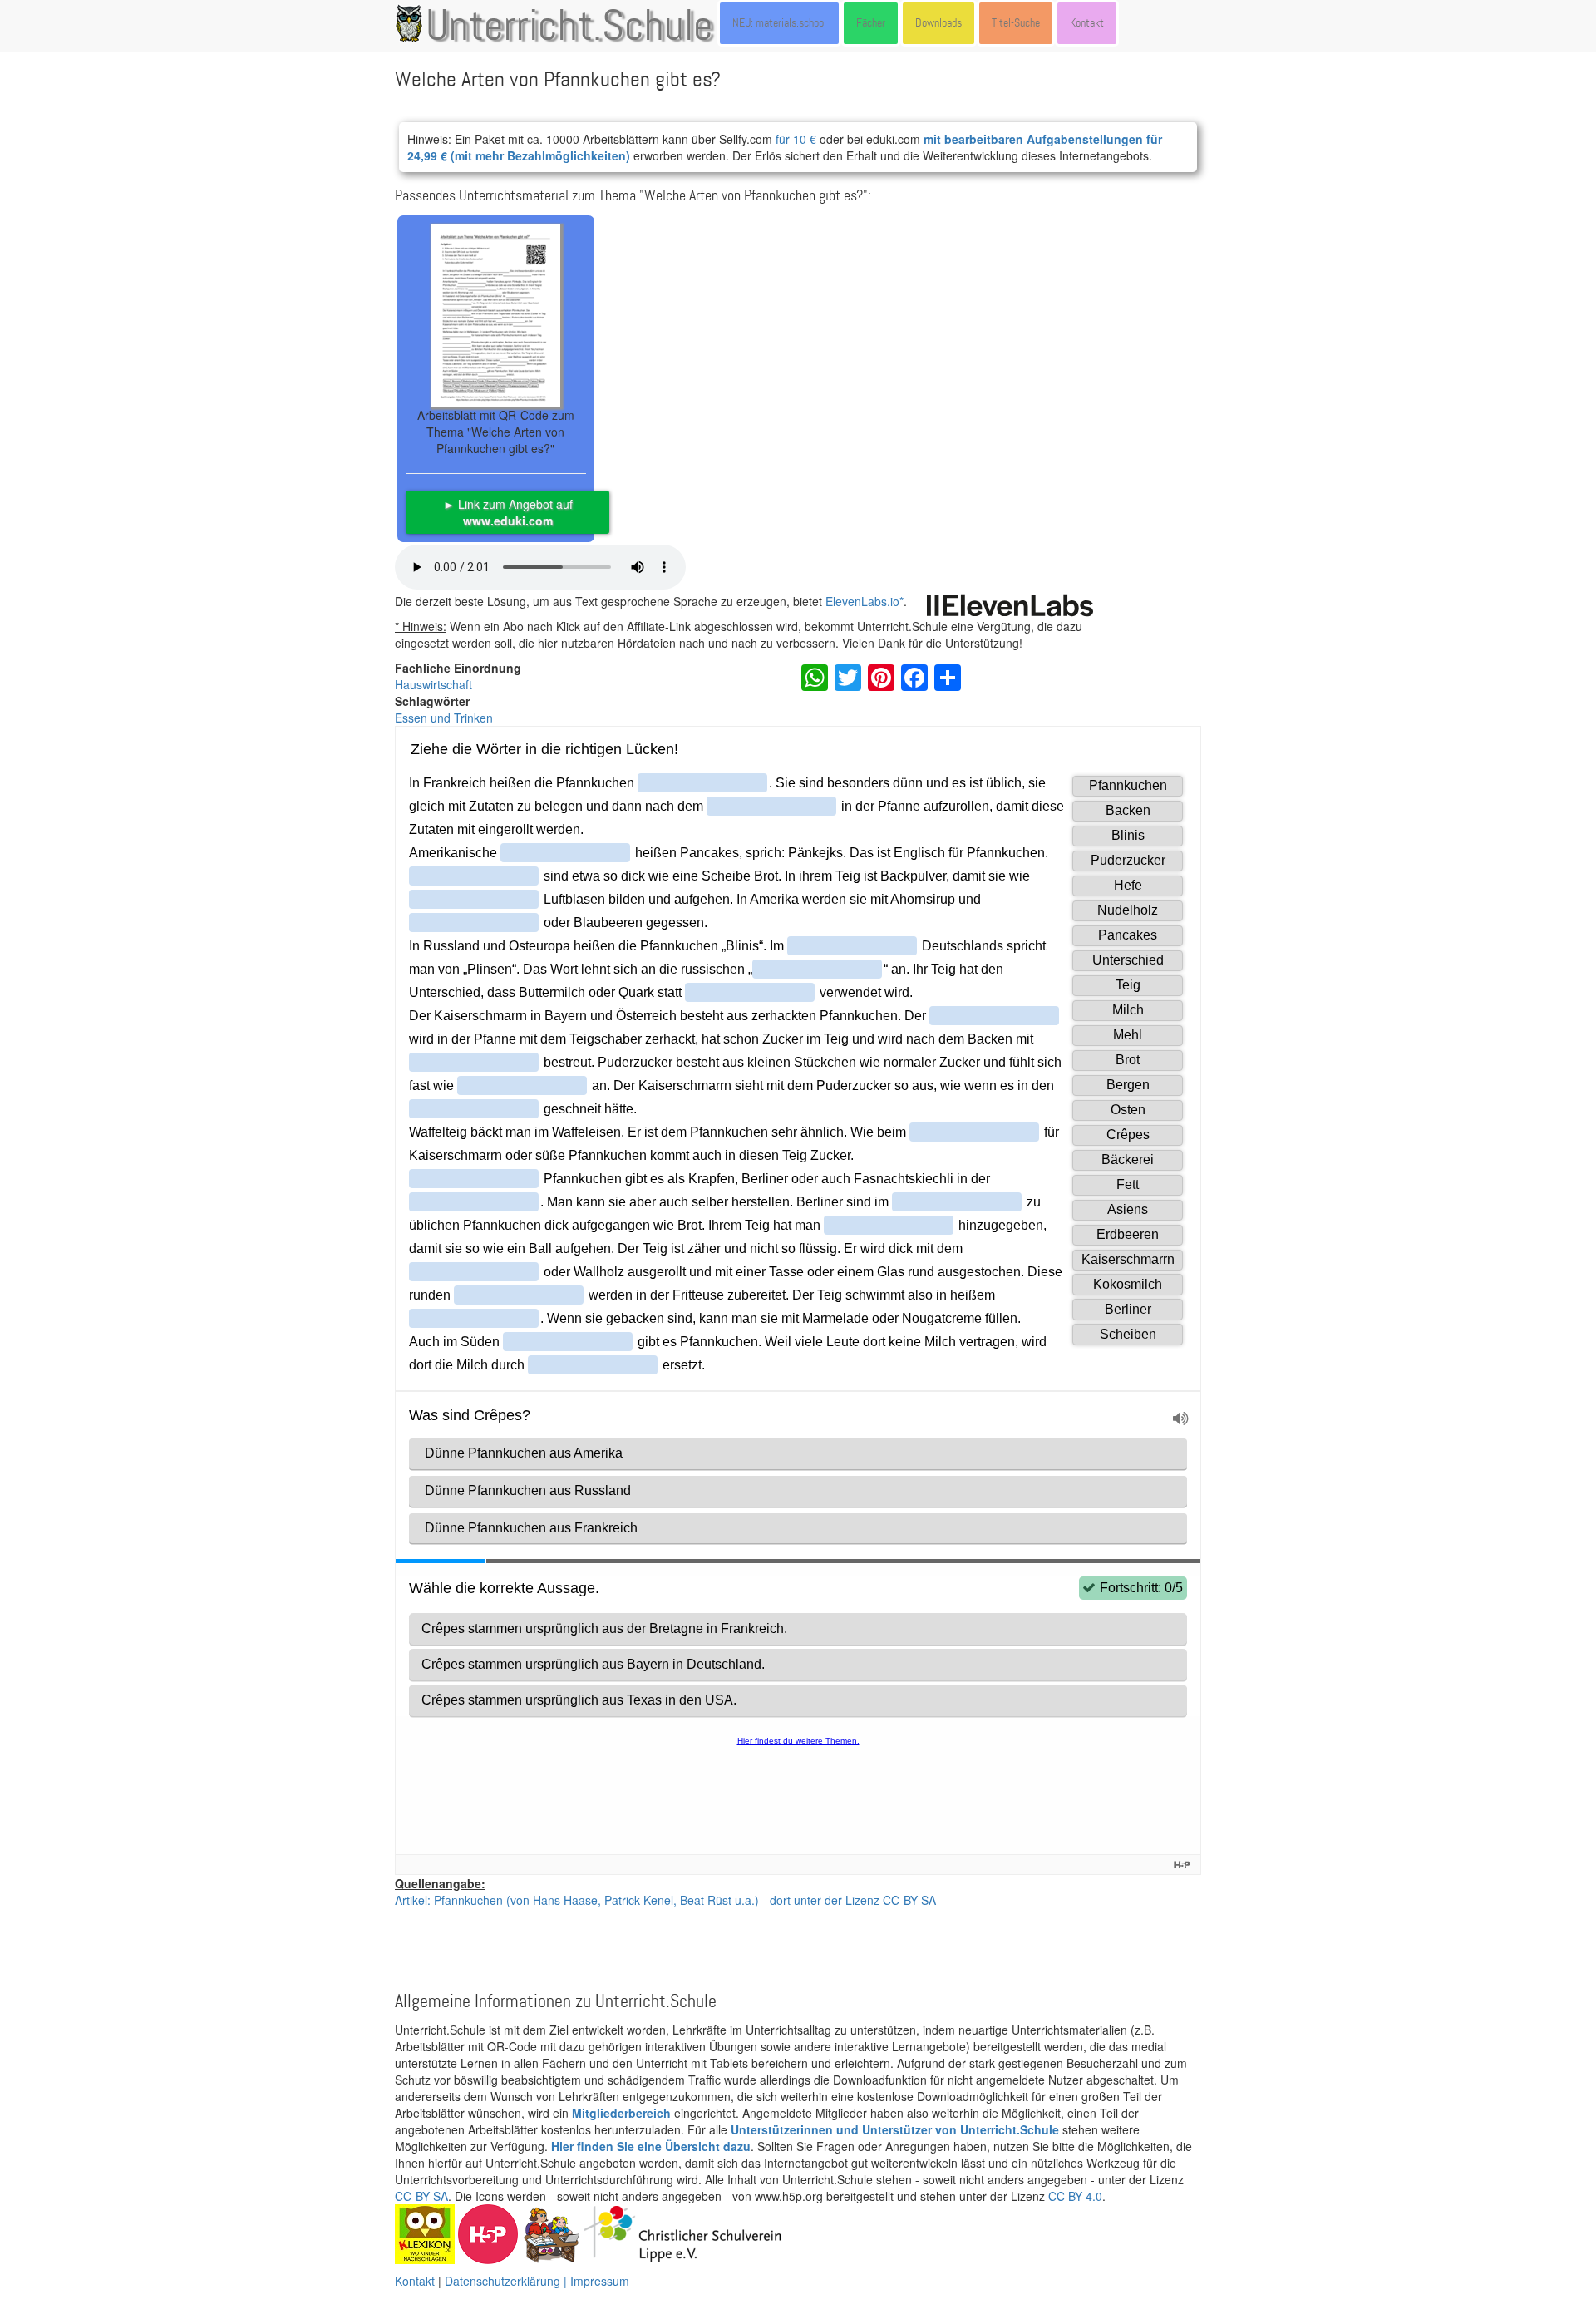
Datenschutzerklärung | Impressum (537, 2281)
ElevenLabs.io (862, 601)
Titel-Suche (1016, 23)
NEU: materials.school (779, 23)
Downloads (938, 23)
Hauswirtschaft (433, 684)
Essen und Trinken (444, 718)
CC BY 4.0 (1075, 2196)
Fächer (871, 23)
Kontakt (1087, 23)
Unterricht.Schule (569, 27)
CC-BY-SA (421, 2196)
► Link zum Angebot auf (508, 512)
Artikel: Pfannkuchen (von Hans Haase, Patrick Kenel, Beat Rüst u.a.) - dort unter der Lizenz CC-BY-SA (665, 1900)
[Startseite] (412, 23)
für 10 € (796, 139)
